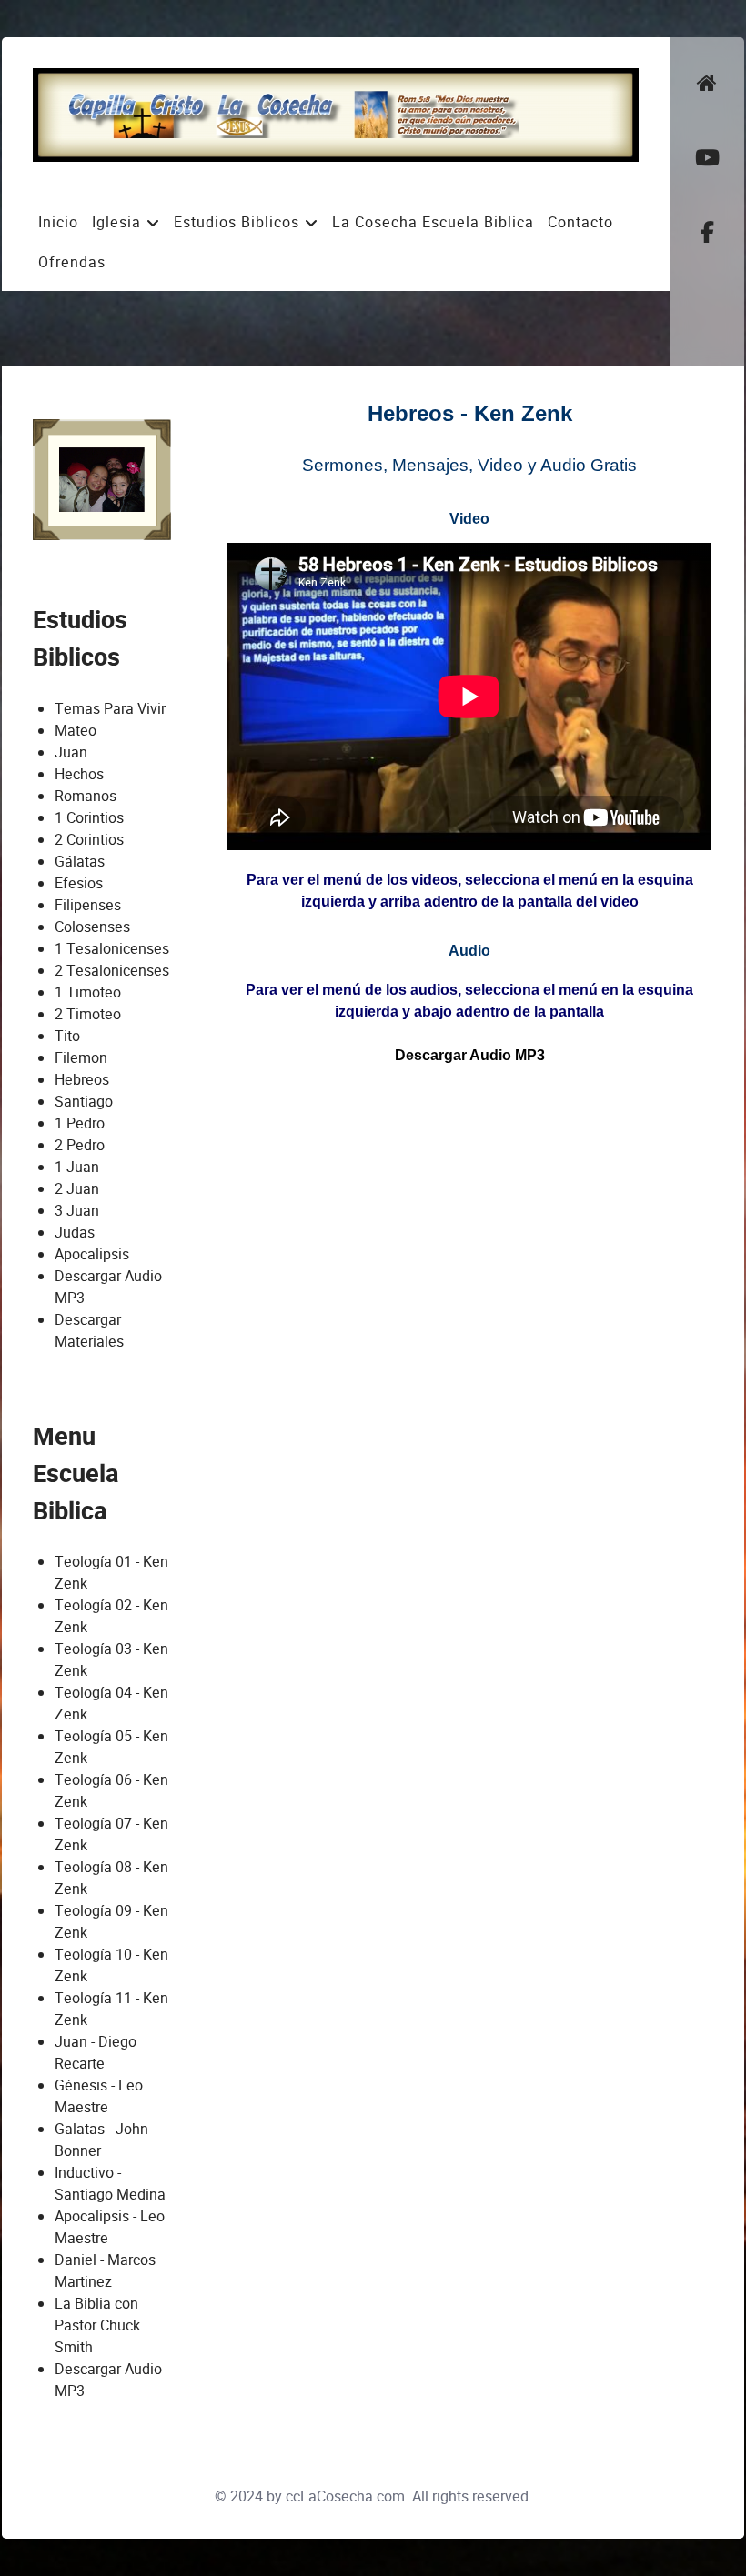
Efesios (79, 883)
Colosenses (92, 927)
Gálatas (80, 862)
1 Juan (77, 1167)
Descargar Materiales (89, 1331)
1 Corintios (89, 818)
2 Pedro (80, 1145)
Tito (67, 1036)
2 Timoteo (88, 1014)
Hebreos (82, 1080)
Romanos (86, 796)
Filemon (81, 1058)
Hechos (79, 774)
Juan (71, 752)
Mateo (76, 731)
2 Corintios (89, 840)
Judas (75, 1233)
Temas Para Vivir (110, 709)
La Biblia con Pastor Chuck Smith (97, 2325)
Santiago (84, 1102)
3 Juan (77, 1211)
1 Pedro (80, 1123)
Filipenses (88, 905)
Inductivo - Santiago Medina (110, 2184)
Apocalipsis (92, 1254)
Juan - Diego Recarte (96, 2053)
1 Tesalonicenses (112, 949)
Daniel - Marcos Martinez (105, 2271)
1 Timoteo (88, 992)
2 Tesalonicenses (112, 971)
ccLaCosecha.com (345, 2496)
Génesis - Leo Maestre (99, 2096)
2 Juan (77, 1189)
